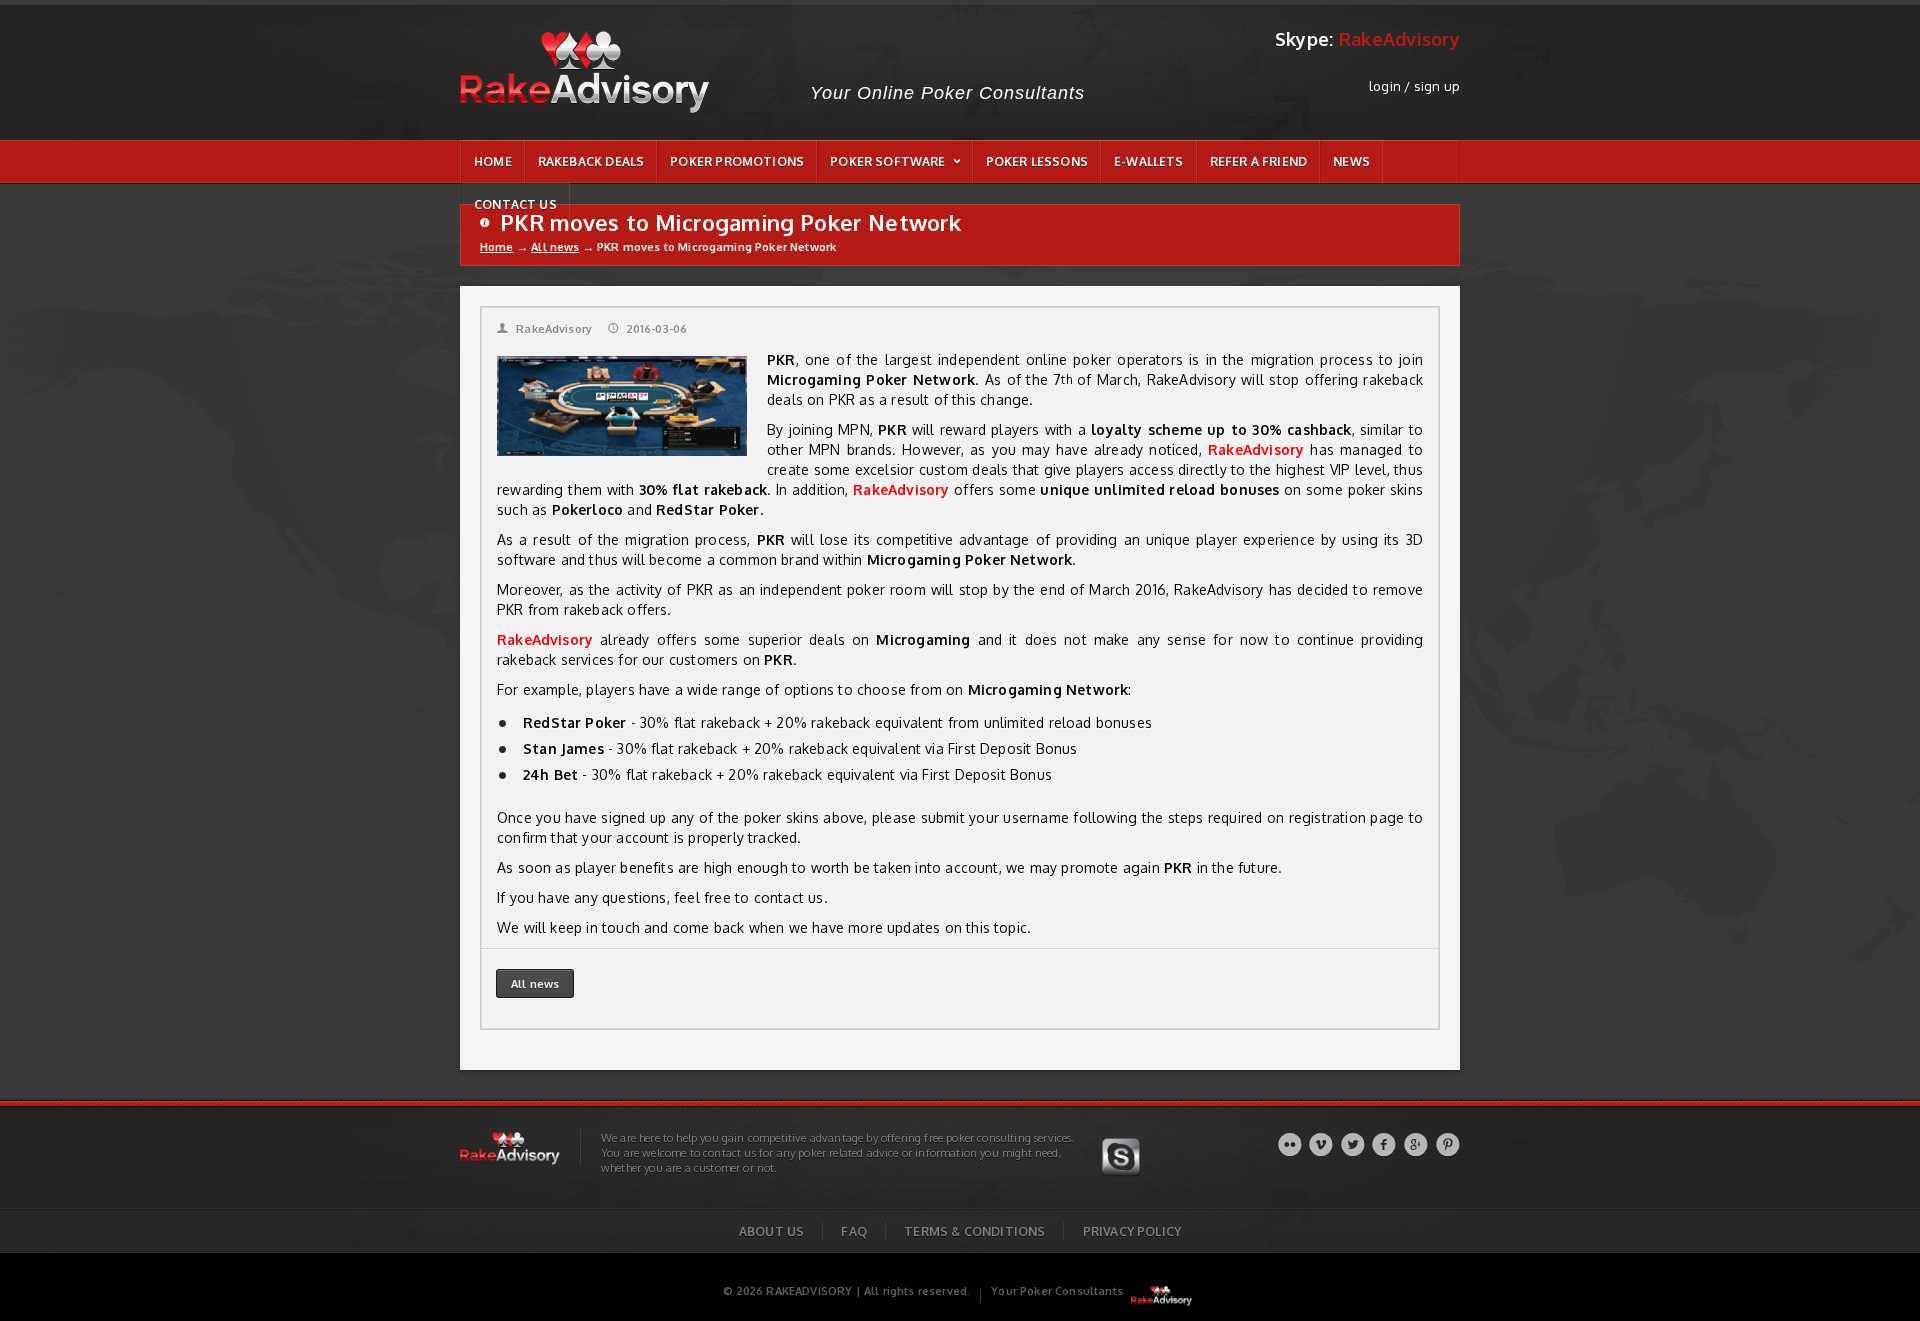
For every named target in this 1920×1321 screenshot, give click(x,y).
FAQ (854, 1231)
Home (497, 247)
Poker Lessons (1037, 161)
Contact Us (515, 204)
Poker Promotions (737, 161)
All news (555, 247)
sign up (1437, 86)
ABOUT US (771, 1231)
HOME (493, 161)
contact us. (791, 897)
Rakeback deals (591, 161)
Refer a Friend (1259, 161)
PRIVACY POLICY (1132, 1231)
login (1385, 86)
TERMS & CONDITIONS (974, 1231)
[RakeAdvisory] (1161, 1291)
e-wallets (1149, 161)
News (1351, 161)
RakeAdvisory (544, 329)
